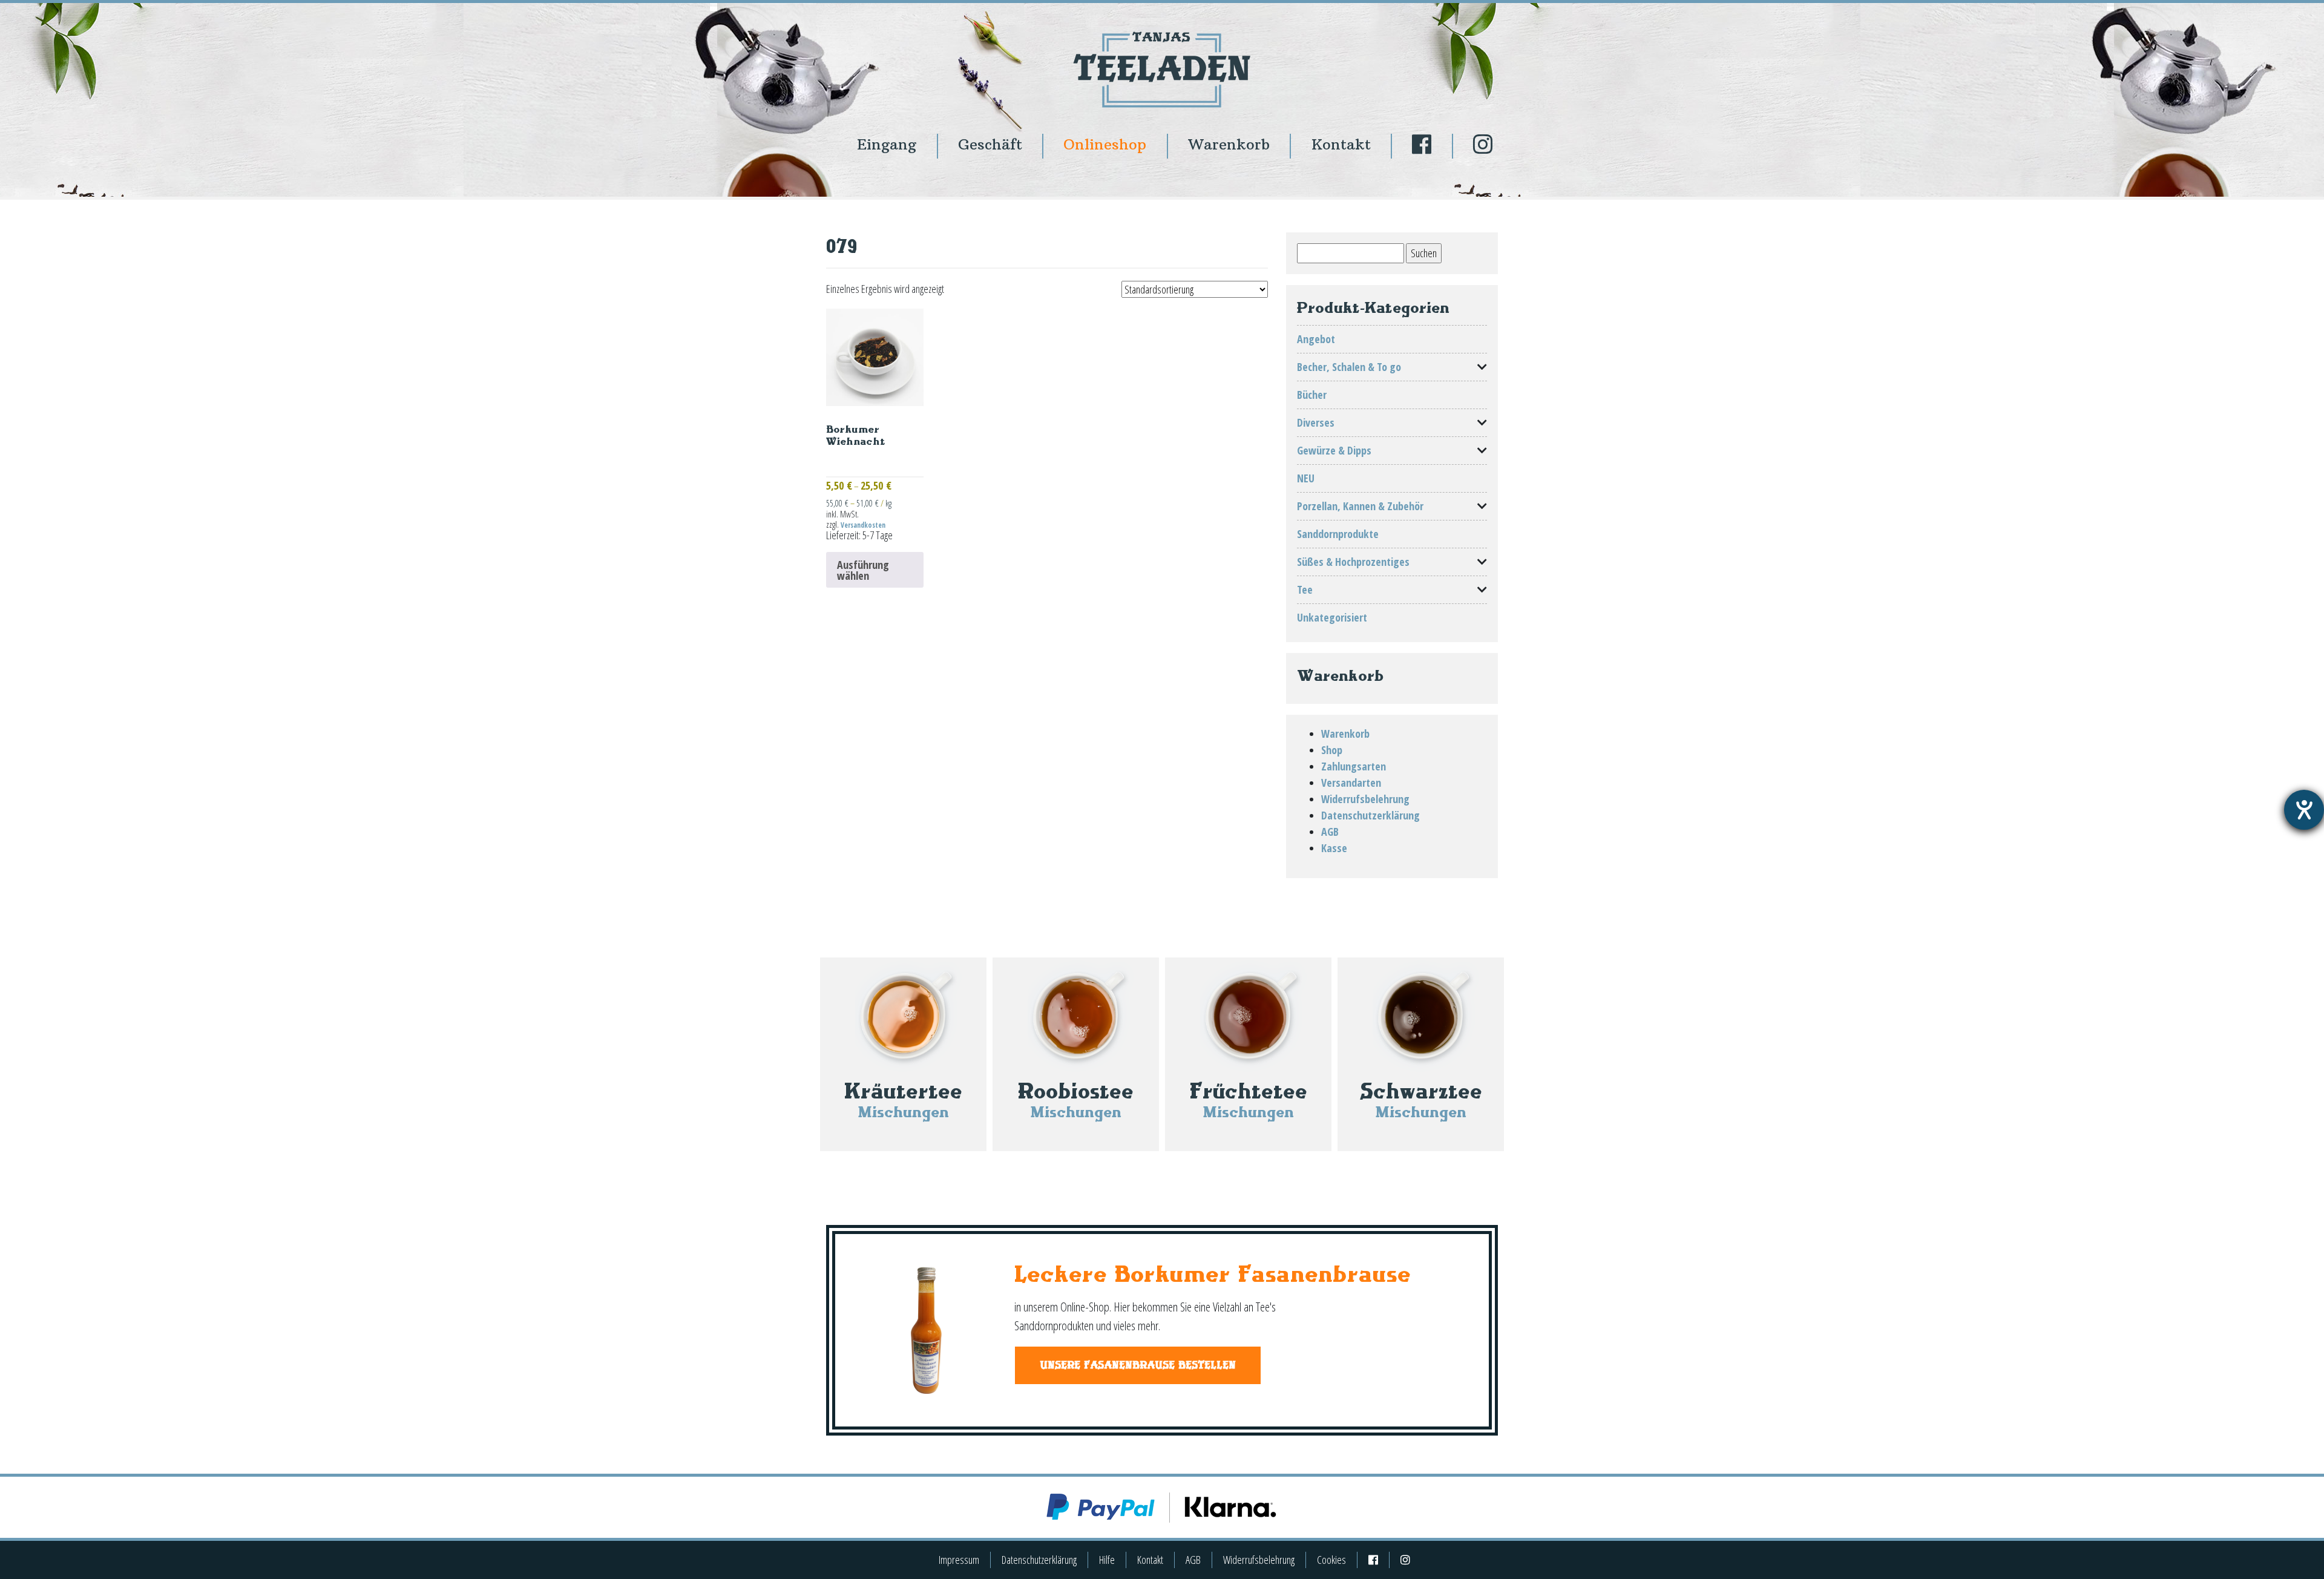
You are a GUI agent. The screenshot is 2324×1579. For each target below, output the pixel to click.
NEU (1306, 478)
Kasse (1334, 848)
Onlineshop (1105, 144)
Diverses (1316, 422)
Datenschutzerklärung (1370, 815)
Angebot (1316, 339)
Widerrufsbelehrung (1365, 799)
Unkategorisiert (1332, 617)
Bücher (1312, 395)
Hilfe (1107, 1560)
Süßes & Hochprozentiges (1353, 562)
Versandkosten (863, 525)
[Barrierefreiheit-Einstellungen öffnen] (2304, 810)
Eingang (887, 144)
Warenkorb (1229, 144)
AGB (1330, 832)
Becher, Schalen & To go (1349, 367)
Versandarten (1351, 783)
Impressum (959, 1560)
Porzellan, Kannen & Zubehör (1360, 506)
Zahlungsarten (1354, 766)
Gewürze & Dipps (1334, 450)
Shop (1332, 750)
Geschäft (990, 144)
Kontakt (1341, 144)
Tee (1305, 589)
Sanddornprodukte (1338, 534)
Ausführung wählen (863, 570)
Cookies (1331, 1560)
